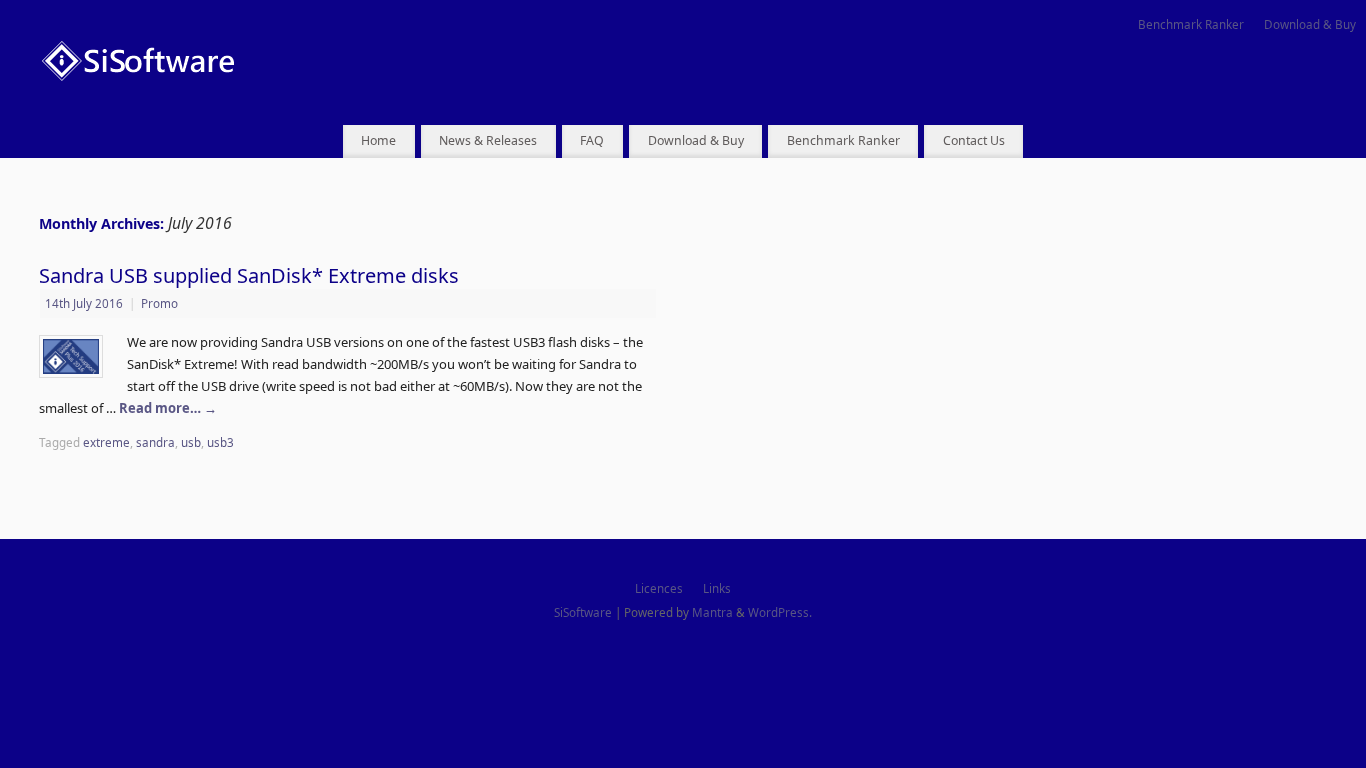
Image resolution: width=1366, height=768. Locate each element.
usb (191, 442)
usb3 (220, 442)
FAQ (592, 140)
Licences (659, 588)
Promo (159, 303)
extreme (106, 442)
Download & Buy (1310, 24)
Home (378, 140)
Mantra (712, 612)
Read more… (168, 408)
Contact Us (974, 140)
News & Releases (488, 140)
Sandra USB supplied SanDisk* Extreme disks (249, 275)
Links (717, 588)
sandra (155, 442)
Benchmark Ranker (1191, 24)
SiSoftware (583, 612)
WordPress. (780, 612)
